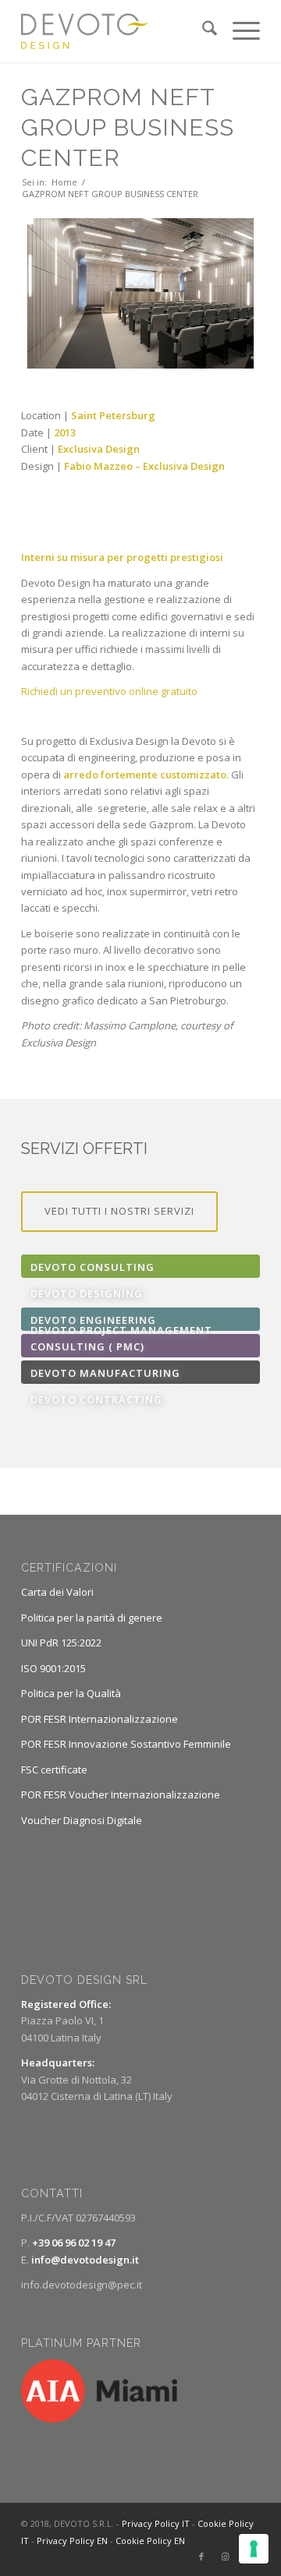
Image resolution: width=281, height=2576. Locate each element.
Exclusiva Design (184, 466)
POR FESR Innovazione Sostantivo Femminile (126, 1744)
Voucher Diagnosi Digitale (82, 1820)
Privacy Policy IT (156, 2523)
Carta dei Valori (57, 1592)
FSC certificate (54, 1770)
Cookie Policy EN (150, 2541)
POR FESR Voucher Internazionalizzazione (121, 1794)
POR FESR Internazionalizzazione (100, 1719)
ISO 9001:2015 (53, 1668)
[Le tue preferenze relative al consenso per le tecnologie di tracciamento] (254, 2549)
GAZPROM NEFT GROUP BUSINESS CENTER (128, 127)
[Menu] (238, 31)
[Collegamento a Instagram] (225, 2557)
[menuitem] (202, 31)
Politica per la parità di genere (92, 1618)
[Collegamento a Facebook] (201, 2557)
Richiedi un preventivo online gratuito (109, 691)
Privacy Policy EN (72, 2541)
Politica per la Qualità (71, 1693)
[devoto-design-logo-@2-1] (117, 31)
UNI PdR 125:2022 (61, 1643)
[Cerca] (202, 31)
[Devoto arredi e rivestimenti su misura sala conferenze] (140, 293)
